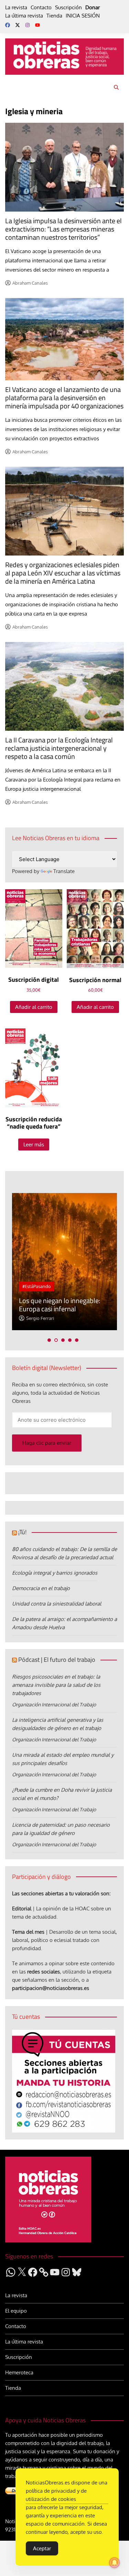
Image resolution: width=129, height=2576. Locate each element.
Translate (64, 871)
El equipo (16, 2311)
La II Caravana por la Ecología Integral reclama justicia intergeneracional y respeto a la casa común (59, 748)
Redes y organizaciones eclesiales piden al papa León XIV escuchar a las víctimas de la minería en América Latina (63, 573)
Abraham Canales (30, 283)
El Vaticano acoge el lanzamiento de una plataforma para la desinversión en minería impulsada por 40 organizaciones (64, 398)
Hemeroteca (19, 2372)
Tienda (54, 16)
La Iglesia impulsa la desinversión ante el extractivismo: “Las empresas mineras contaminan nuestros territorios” (63, 229)
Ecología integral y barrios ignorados (55, 1573)
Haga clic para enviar (47, 1443)
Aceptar (42, 2548)
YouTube (37, 25)
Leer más (34, 1144)
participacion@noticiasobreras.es (51, 1988)
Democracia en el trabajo (41, 1588)
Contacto (41, 7)
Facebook (8, 25)
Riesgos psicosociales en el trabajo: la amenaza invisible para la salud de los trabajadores (56, 1685)
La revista (16, 7)
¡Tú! (22, 1532)
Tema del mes (28, 1932)
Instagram (28, 25)
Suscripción (68, 7)
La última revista (24, 16)
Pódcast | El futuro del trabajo (57, 1660)
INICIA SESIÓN (83, 16)
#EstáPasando (37, 1286)
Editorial (22, 1909)
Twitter (18, 25)
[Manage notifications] (115, 2563)
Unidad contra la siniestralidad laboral (57, 1604)
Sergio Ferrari (40, 1318)
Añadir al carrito (34, 1007)
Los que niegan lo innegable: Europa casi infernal (60, 1305)
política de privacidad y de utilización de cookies (56, 2495)
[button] (49, 1340)
